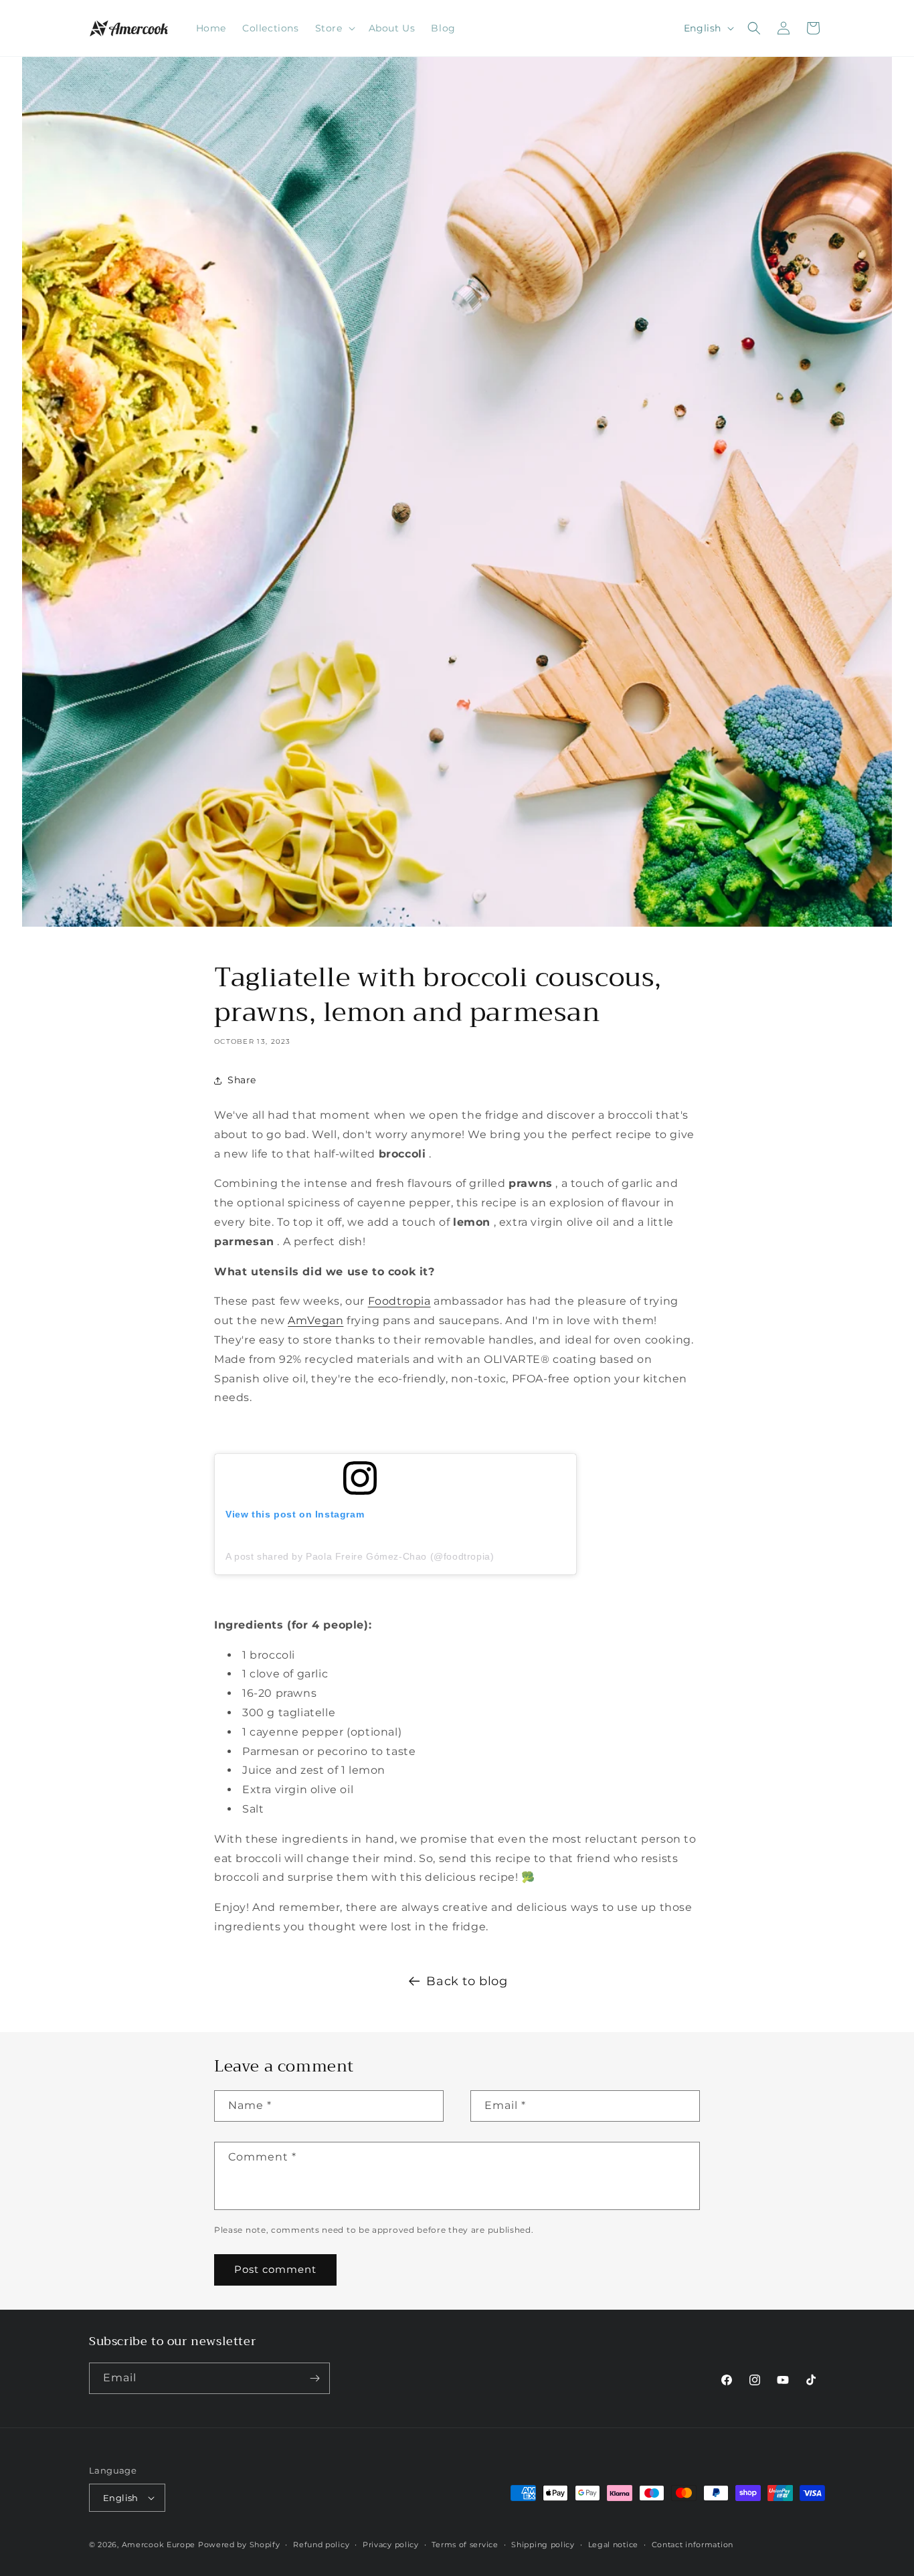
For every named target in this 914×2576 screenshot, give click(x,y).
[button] (334, 28)
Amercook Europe (159, 2545)
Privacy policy (391, 2545)
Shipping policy (543, 2545)
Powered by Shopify (239, 2545)
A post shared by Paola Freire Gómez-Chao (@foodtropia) (360, 1556)
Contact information (693, 2545)
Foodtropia (399, 1301)
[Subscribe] (314, 2378)
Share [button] (242, 1080)
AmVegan (315, 1320)
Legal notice (613, 2545)
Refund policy (321, 2545)
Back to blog (467, 1981)
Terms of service (465, 2545)
